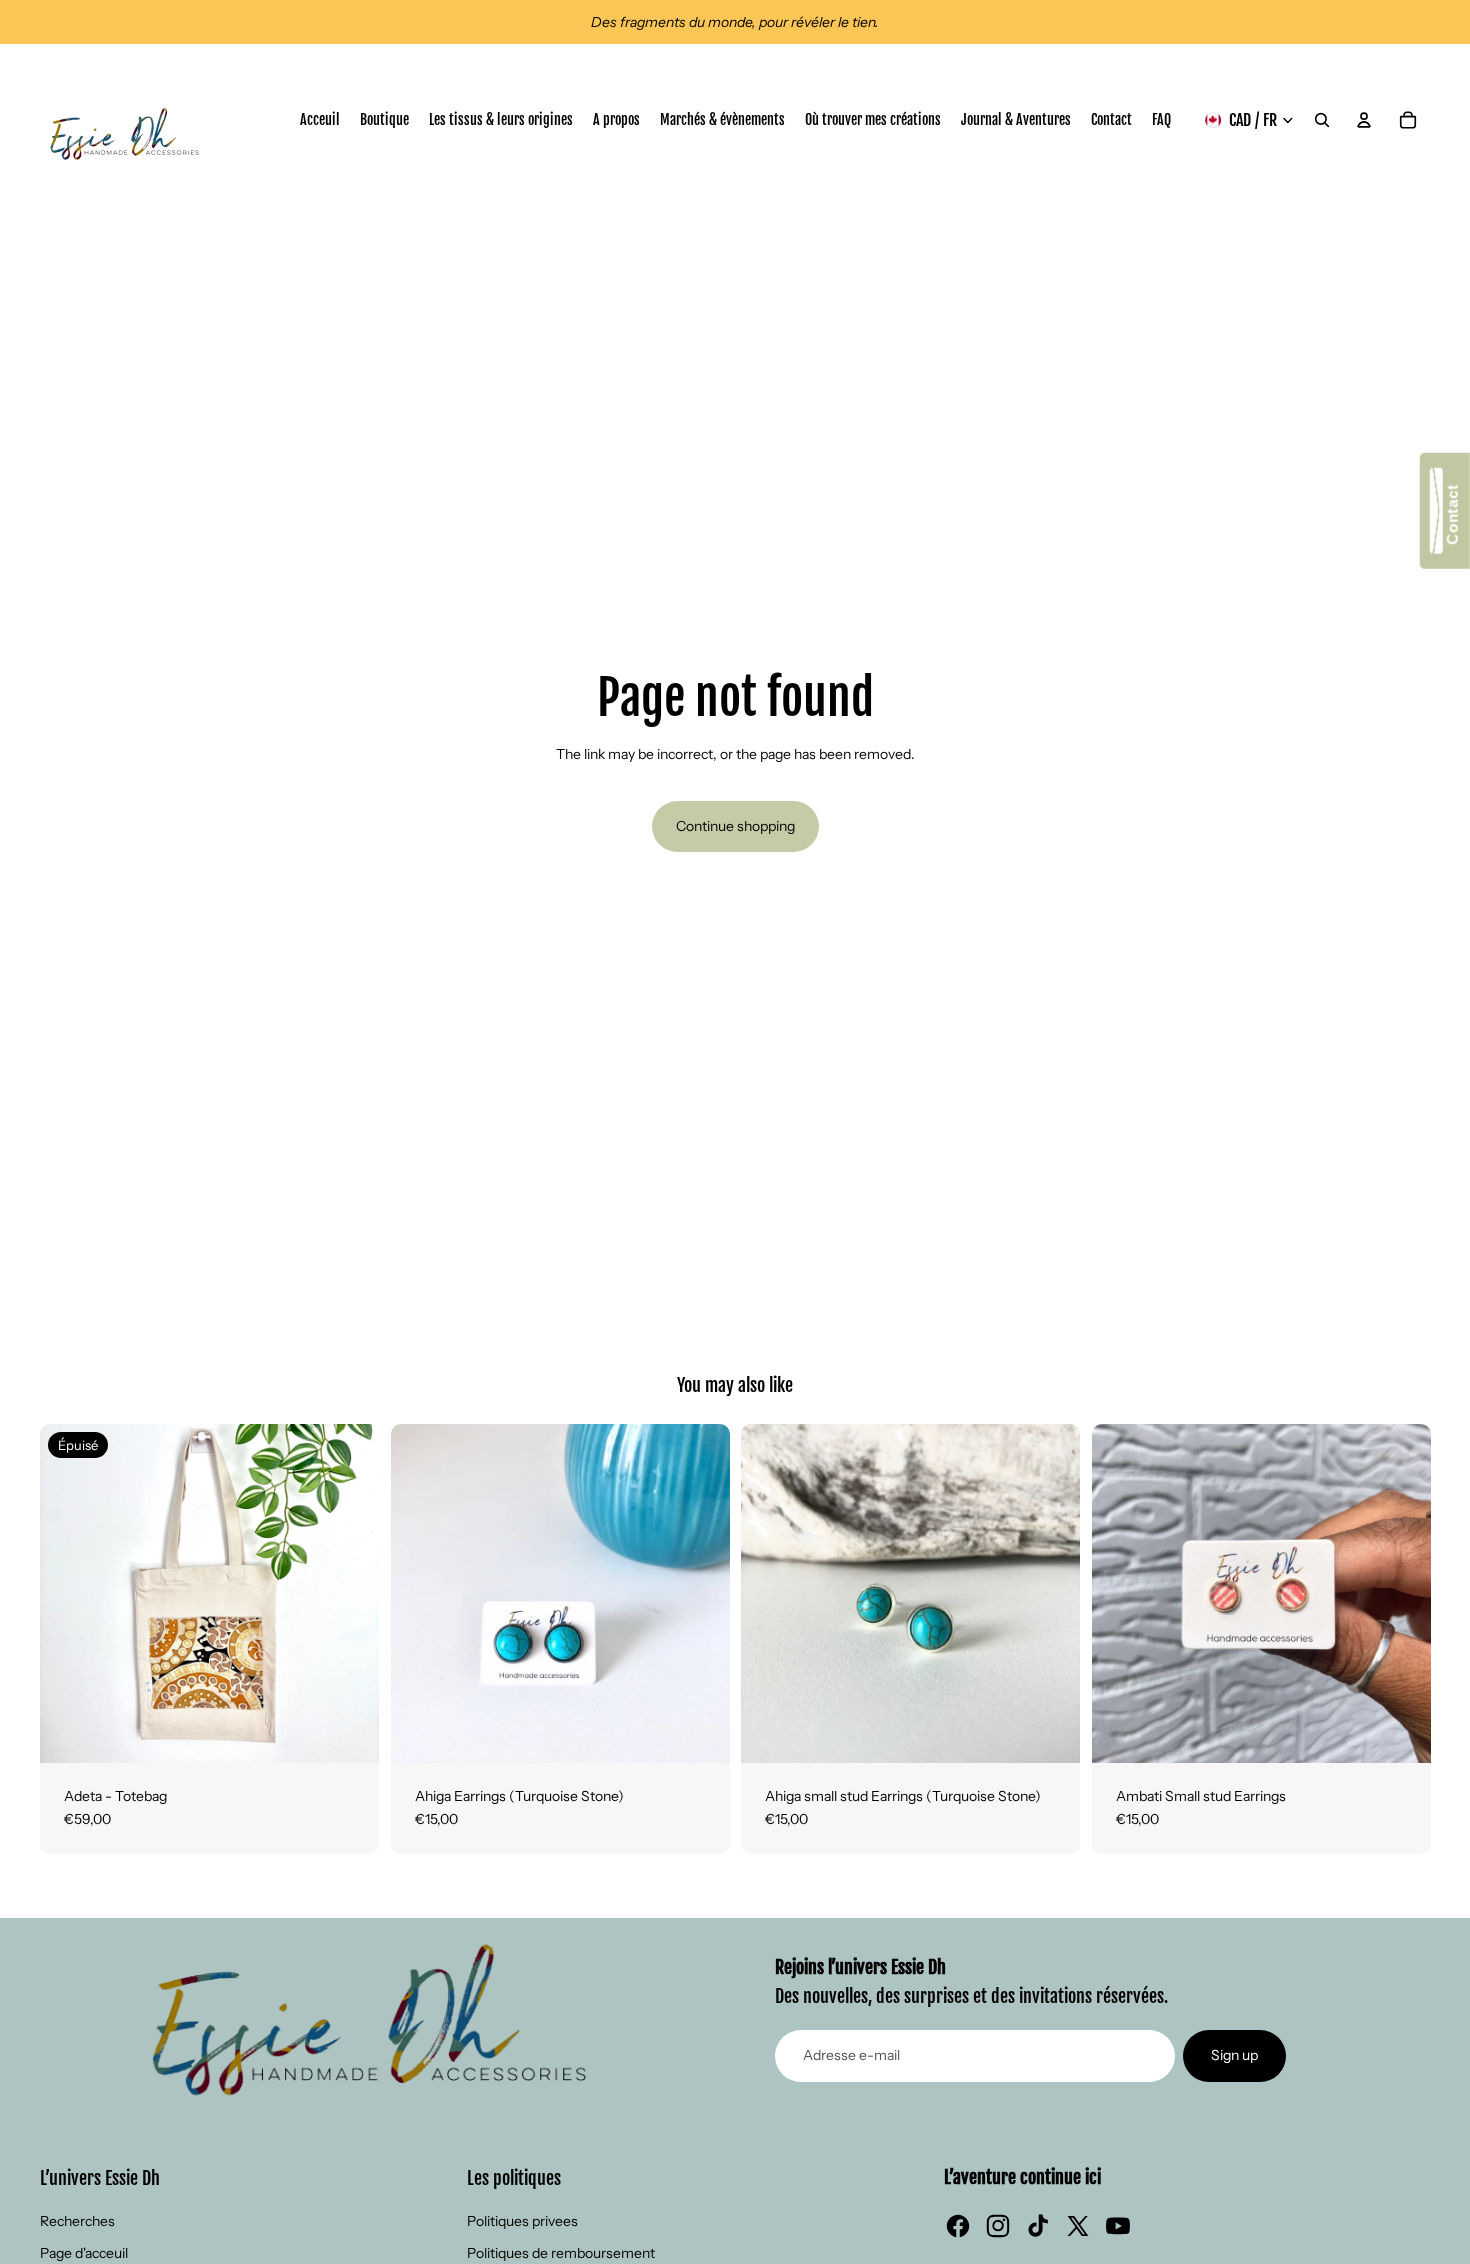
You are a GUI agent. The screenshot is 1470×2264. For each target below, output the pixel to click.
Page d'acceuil (84, 2253)
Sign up (1234, 2055)
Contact (1452, 518)
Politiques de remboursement (561, 2253)
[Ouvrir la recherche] (1322, 120)
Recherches (77, 2221)
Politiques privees (522, 2221)
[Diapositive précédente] (70, 1593)
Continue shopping (735, 826)
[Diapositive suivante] (349, 1593)
